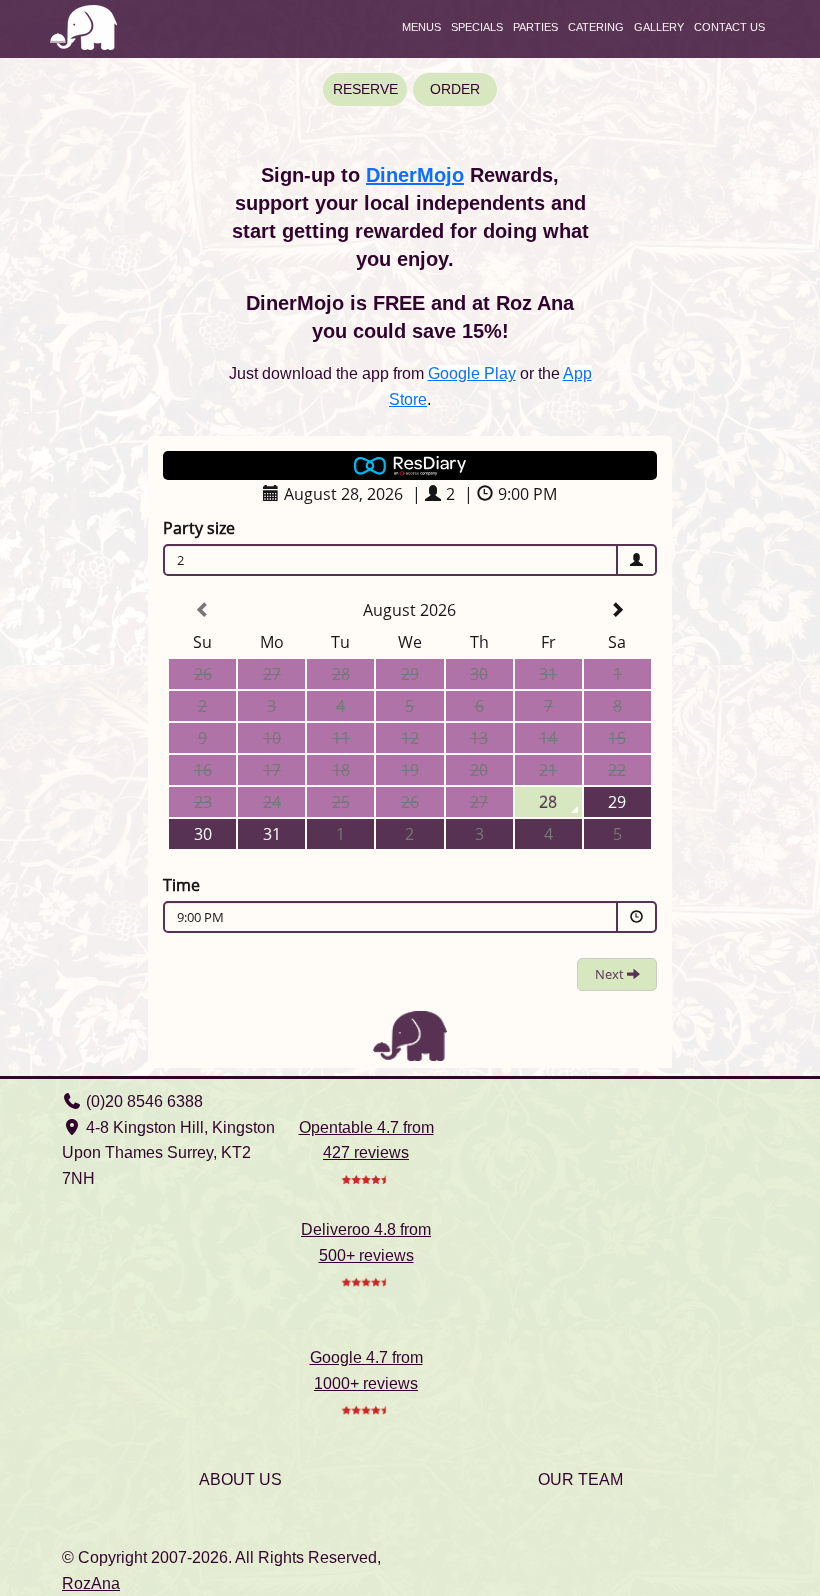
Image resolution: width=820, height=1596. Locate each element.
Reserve (365, 89)
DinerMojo (415, 175)
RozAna (91, 1583)
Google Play (472, 373)
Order (455, 89)
